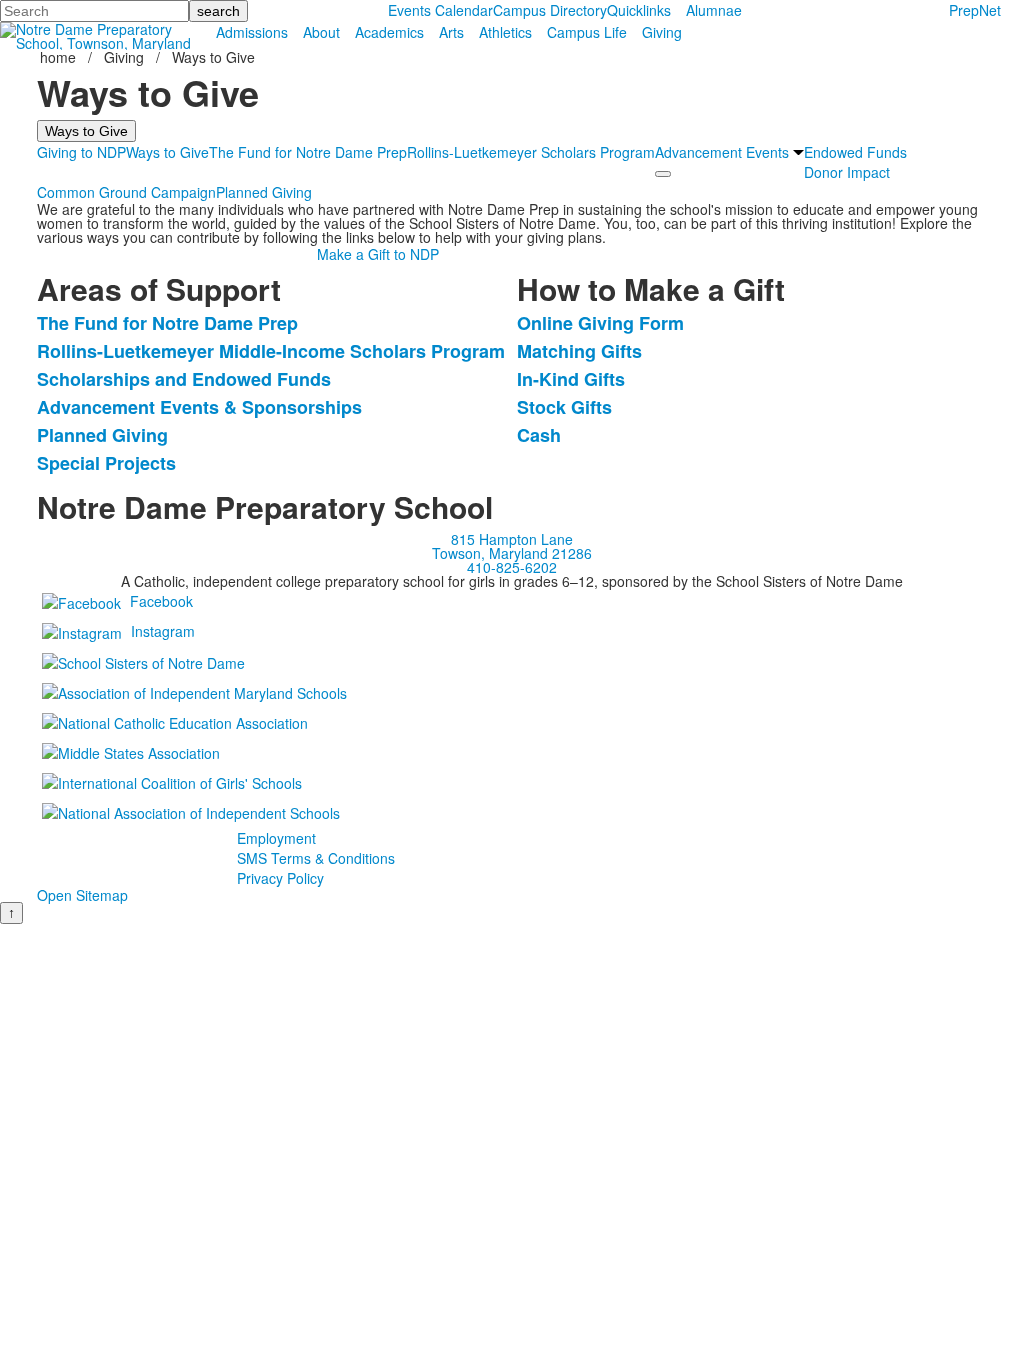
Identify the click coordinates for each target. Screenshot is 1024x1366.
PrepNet (975, 10)
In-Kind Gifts (571, 379)
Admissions (252, 32)
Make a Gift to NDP (378, 254)
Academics (389, 32)
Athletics (505, 32)
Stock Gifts (564, 407)
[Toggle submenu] (663, 174)
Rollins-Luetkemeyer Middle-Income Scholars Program (271, 351)
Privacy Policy (280, 878)
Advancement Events (722, 152)
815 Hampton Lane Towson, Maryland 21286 (512, 546)
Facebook (161, 601)
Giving (662, 32)
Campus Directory (550, 10)
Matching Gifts (579, 351)
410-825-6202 (512, 567)
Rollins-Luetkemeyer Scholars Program (531, 152)
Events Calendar (440, 10)
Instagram (163, 631)
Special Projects (106, 463)
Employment (276, 838)
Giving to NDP (81, 152)
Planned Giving (264, 192)
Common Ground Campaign (126, 192)
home (60, 57)
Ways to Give (167, 152)
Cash (539, 435)
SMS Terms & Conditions (316, 858)
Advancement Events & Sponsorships (199, 407)
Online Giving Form (600, 323)
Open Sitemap (82, 895)
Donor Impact (847, 172)
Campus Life (587, 32)
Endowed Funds (855, 152)
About (321, 32)
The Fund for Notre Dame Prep (308, 152)
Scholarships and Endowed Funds (184, 379)
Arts (451, 32)
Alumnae (714, 10)
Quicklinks (639, 10)
